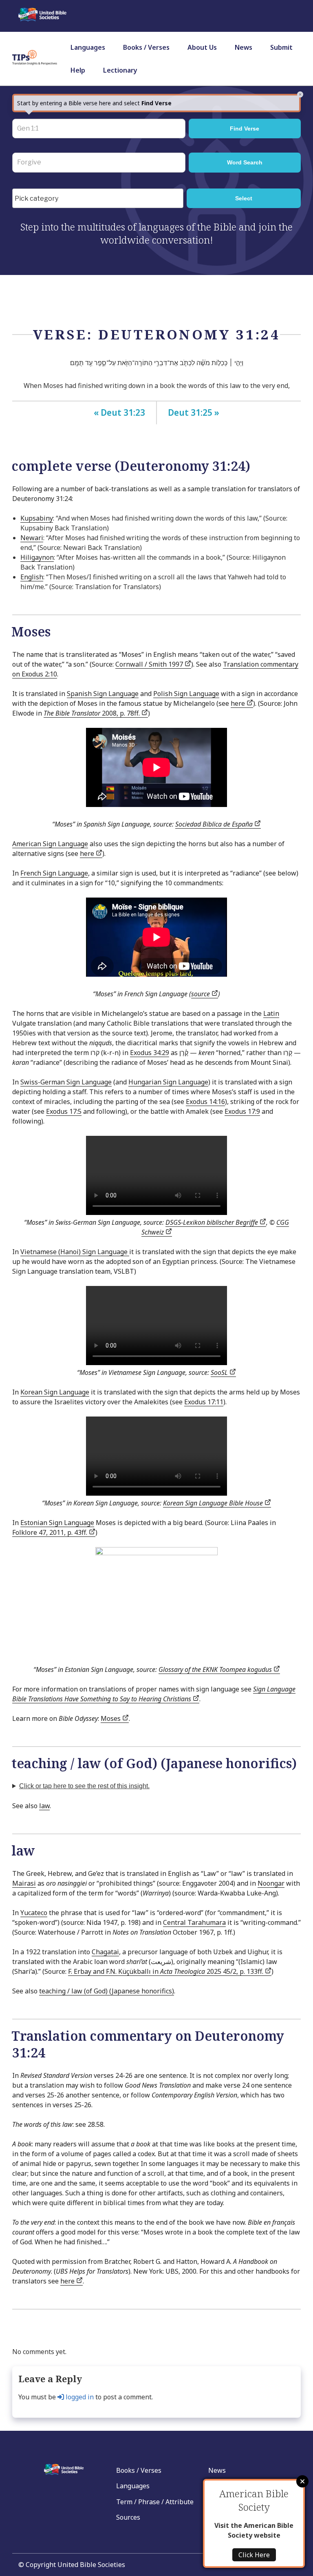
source (201, 994)
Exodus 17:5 (64, 1111)
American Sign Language (50, 844)
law (44, 1806)
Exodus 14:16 (205, 1102)
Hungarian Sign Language (168, 1082)
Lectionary (120, 70)
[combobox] (98, 198)
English (32, 577)
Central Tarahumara (194, 1922)
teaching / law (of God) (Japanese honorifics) (107, 1991)
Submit (281, 47)
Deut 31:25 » (194, 412)
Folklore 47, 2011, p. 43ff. (51, 1532)
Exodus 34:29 (150, 1053)
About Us (202, 47)
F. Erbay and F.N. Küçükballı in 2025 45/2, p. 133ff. (166, 1971)
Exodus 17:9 (242, 1111)
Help (78, 70)
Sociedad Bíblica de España (215, 824)
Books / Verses (146, 47)
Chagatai (105, 1952)
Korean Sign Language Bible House (214, 1503)
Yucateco (34, 1913)
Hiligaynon (37, 557)
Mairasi (24, 1883)
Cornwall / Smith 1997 (150, 664)
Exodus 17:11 (204, 1402)
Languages (88, 47)
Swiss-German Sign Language (66, 1082)
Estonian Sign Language (57, 1523)
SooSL (220, 1372)
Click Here (254, 2555)
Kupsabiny (37, 518)
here (239, 703)
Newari (32, 538)
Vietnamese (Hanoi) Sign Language (75, 1252)
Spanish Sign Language (103, 694)
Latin (271, 1013)
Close (302, 2481)
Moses (111, 1718)
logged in (79, 2397)
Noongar (271, 1883)
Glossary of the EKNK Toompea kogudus (216, 1669)
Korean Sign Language (55, 1392)
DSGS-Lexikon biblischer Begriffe (213, 1222)
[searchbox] (100, 199)
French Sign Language (54, 873)
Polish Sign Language (186, 694)
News (244, 47)
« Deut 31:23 (119, 412)
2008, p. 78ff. (93, 713)
